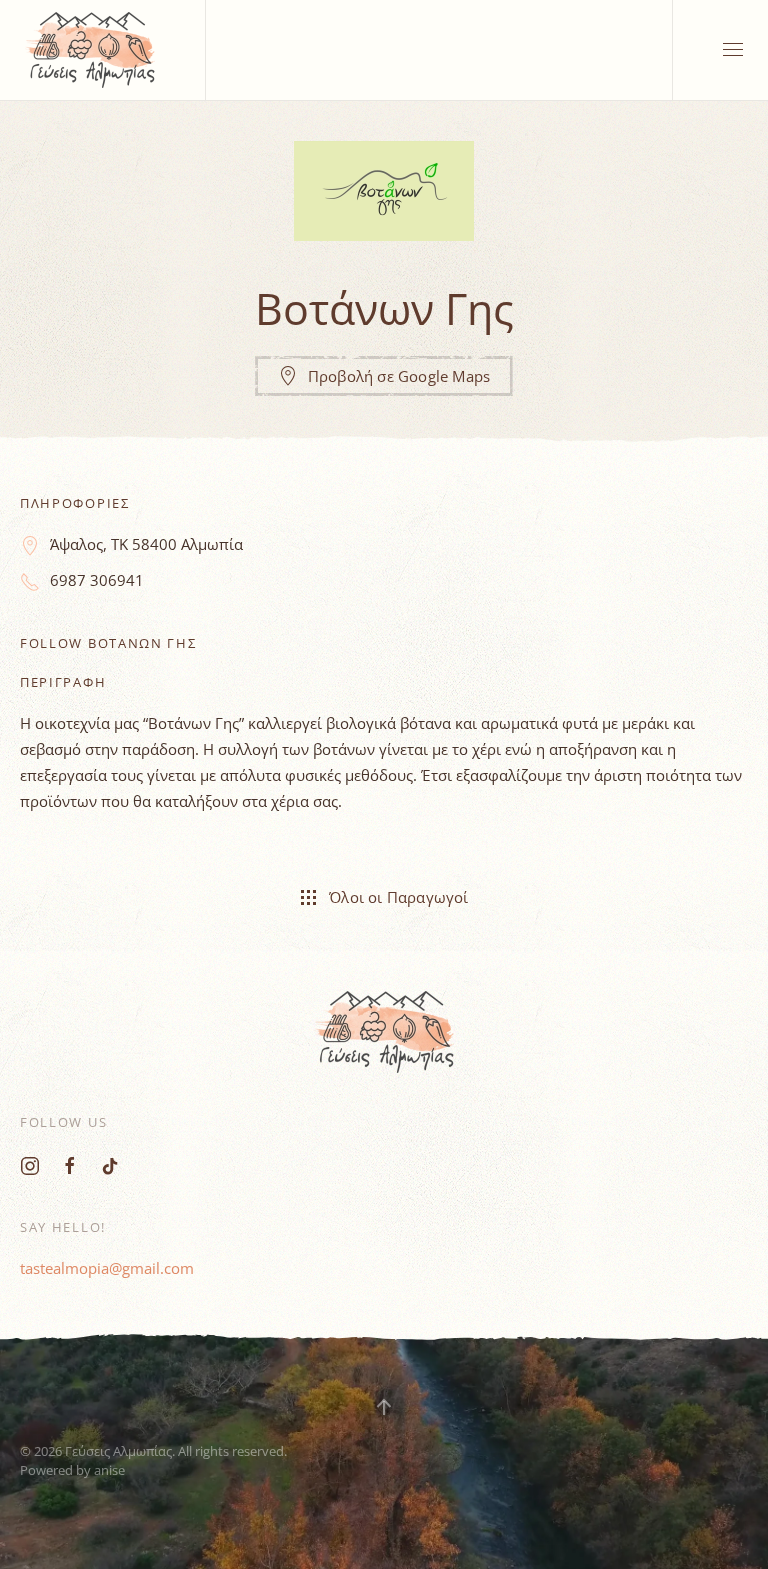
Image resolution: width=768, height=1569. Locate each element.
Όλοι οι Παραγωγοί (398, 897)
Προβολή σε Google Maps (399, 376)
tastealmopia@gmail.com (107, 1268)
